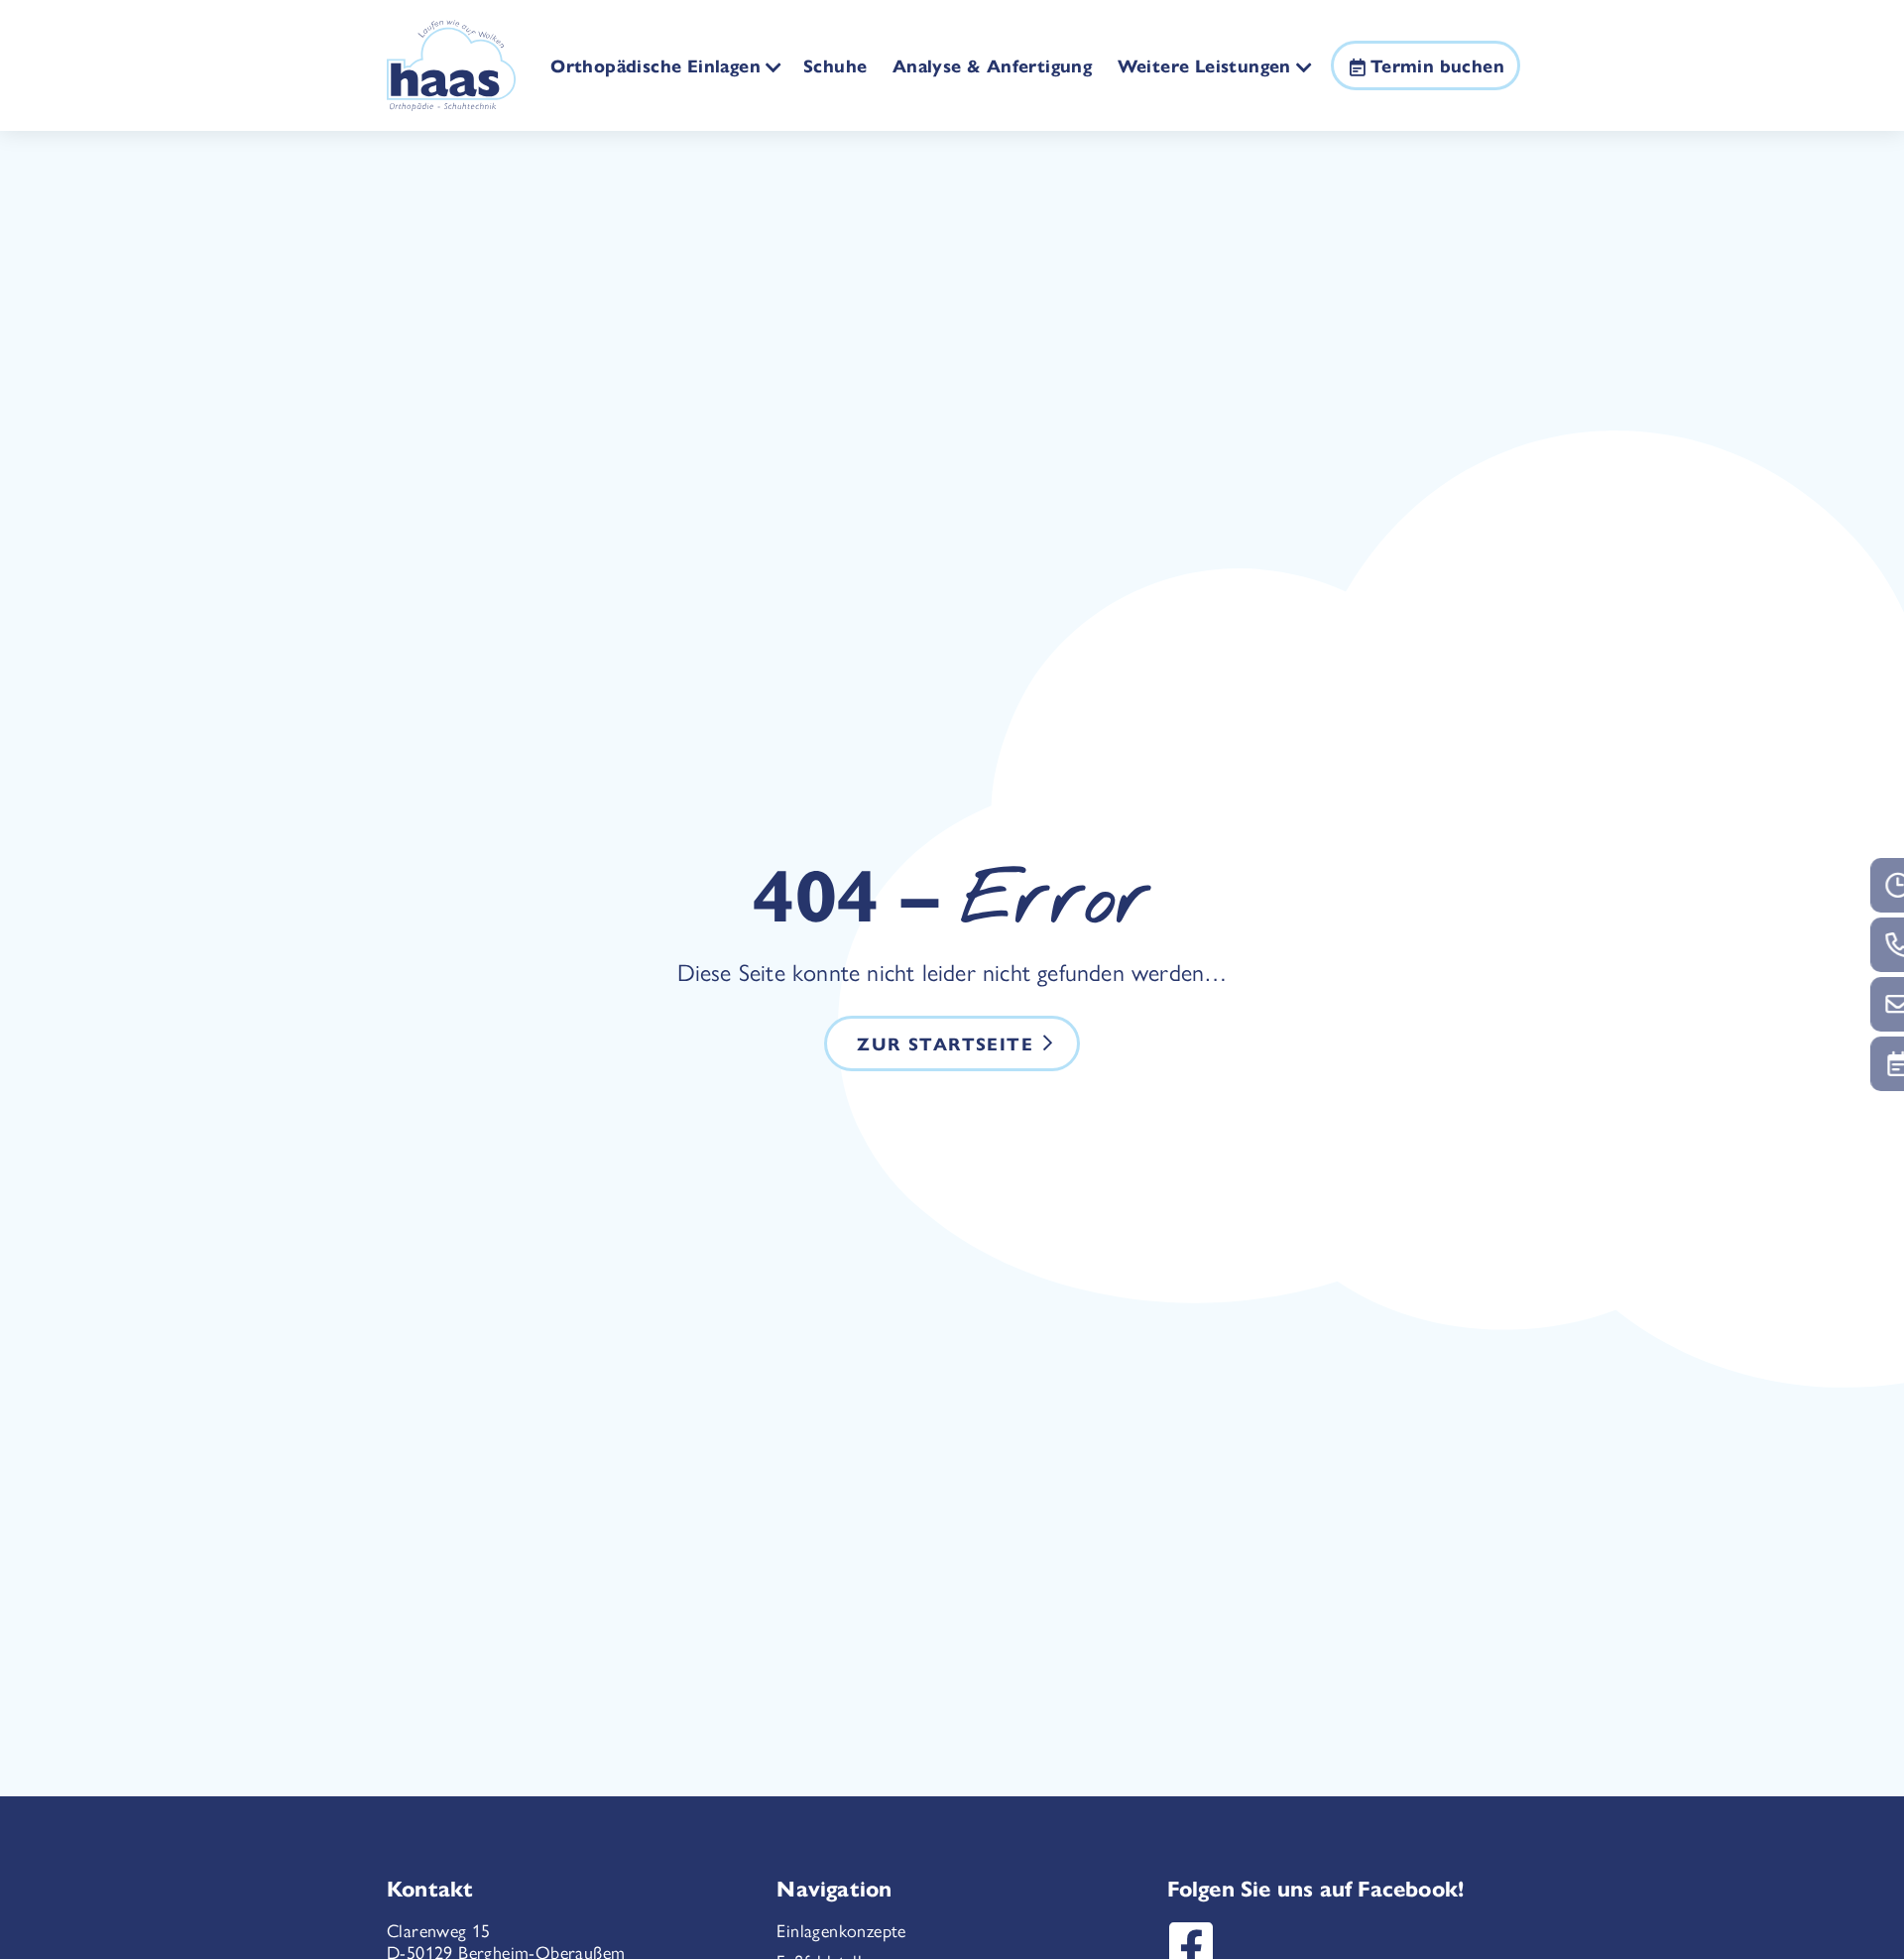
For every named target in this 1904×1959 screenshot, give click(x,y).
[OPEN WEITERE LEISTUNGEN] (1305, 66)
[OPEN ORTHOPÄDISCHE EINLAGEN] (774, 66)
